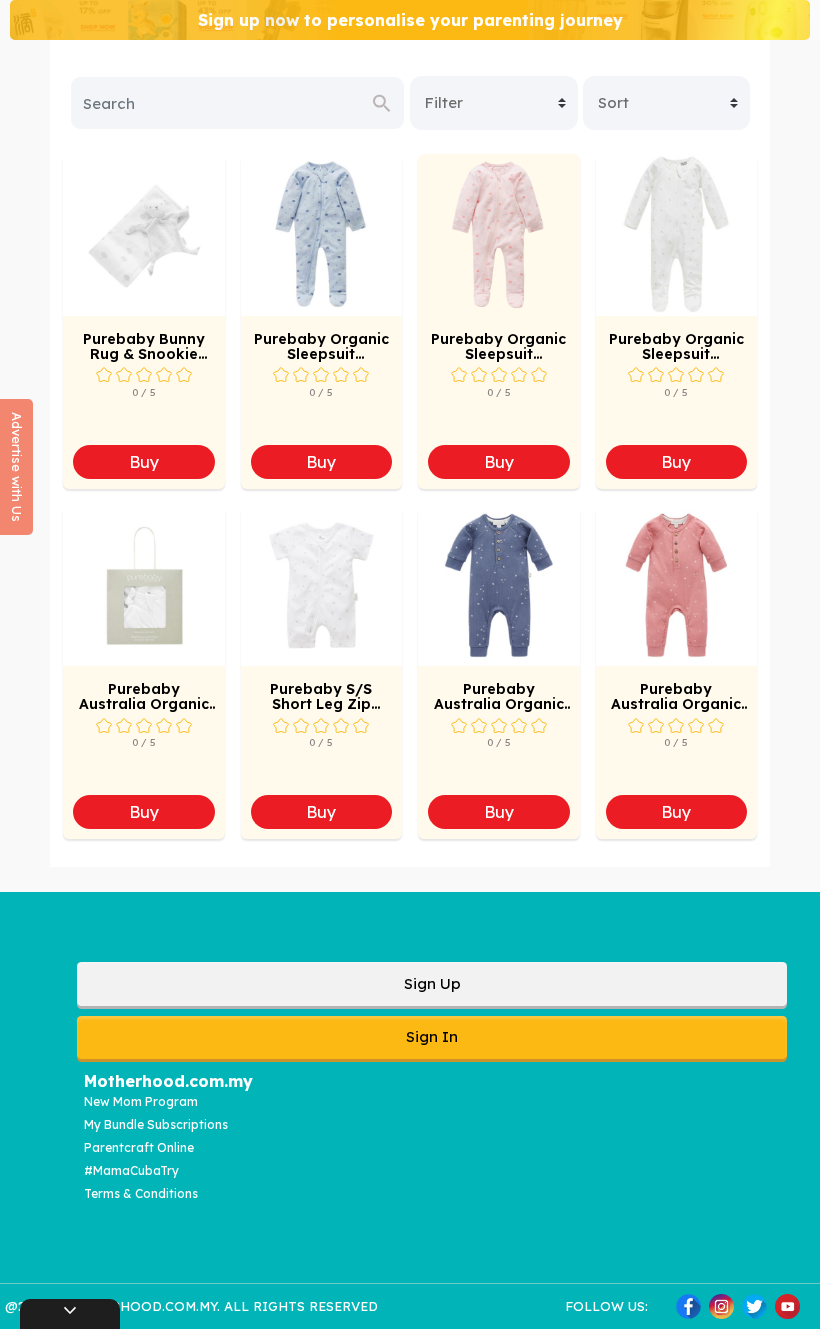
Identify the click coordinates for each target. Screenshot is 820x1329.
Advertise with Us (17, 467)
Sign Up (432, 983)
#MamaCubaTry (131, 1170)
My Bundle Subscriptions (156, 1124)
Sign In (432, 1036)
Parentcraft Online (139, 1147)
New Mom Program (141, 1101)
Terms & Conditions (141, 1193)
